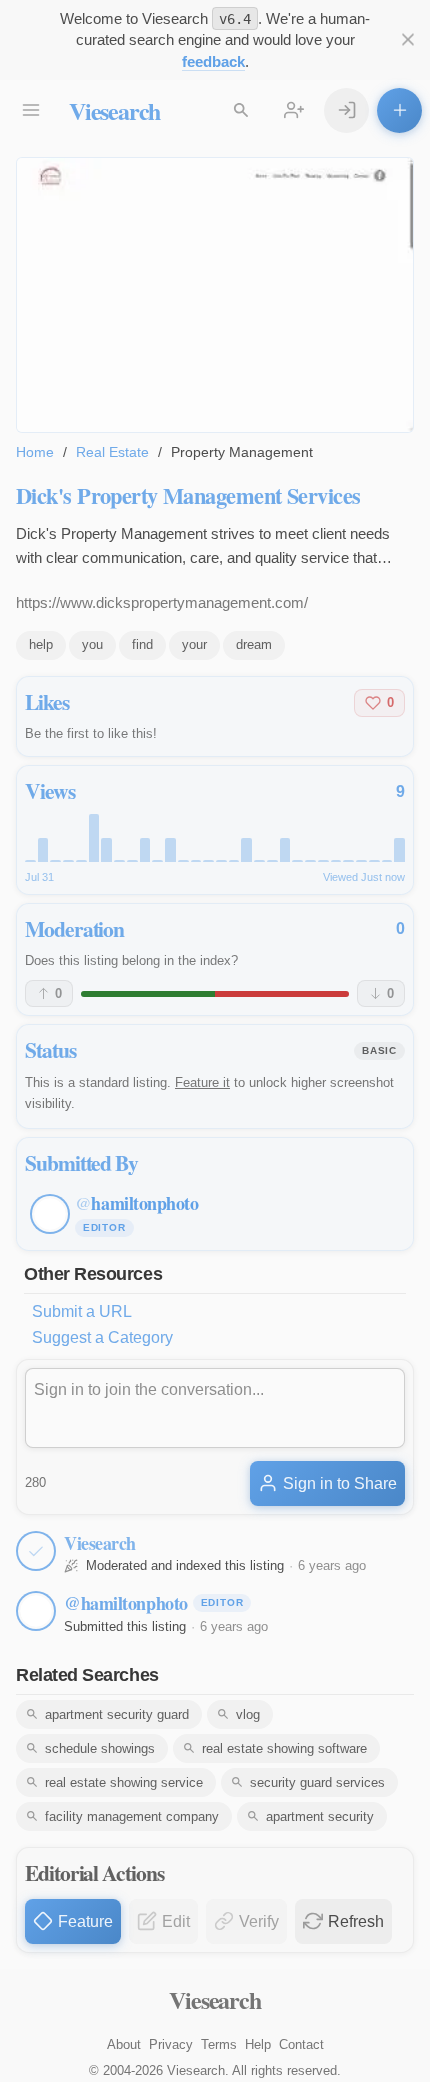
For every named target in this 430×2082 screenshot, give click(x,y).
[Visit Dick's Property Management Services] (215, 295)
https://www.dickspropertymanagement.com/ (162, 602)
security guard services (317, 1782)
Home (35, 452)
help (41, 644)
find (142, 644)
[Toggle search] (240, 110)
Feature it (202, 1082)
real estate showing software (284, 1748)
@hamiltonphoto (126, 1603)
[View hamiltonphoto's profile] (36, 1611)
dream (254, 644)
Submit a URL (82, 1311)
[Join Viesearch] (293, 110)
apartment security (320, 1816)
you (92, 644)
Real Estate (112, 452)
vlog (248, 1714)
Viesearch (114, 110)
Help (258, 2044)
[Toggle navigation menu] (30, 110)
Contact (301, 2044)
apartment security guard (117, 1714)
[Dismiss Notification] (407, 39)
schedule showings (100, 1748)
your (194, 644)
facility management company (132, 1816)
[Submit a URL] (399, 110)
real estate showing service (124, 1782)
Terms (219, 2044)
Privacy (171, 2044)
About (124, 2044)
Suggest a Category (102, 1337)
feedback (213, 61)
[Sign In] (346, 110)
